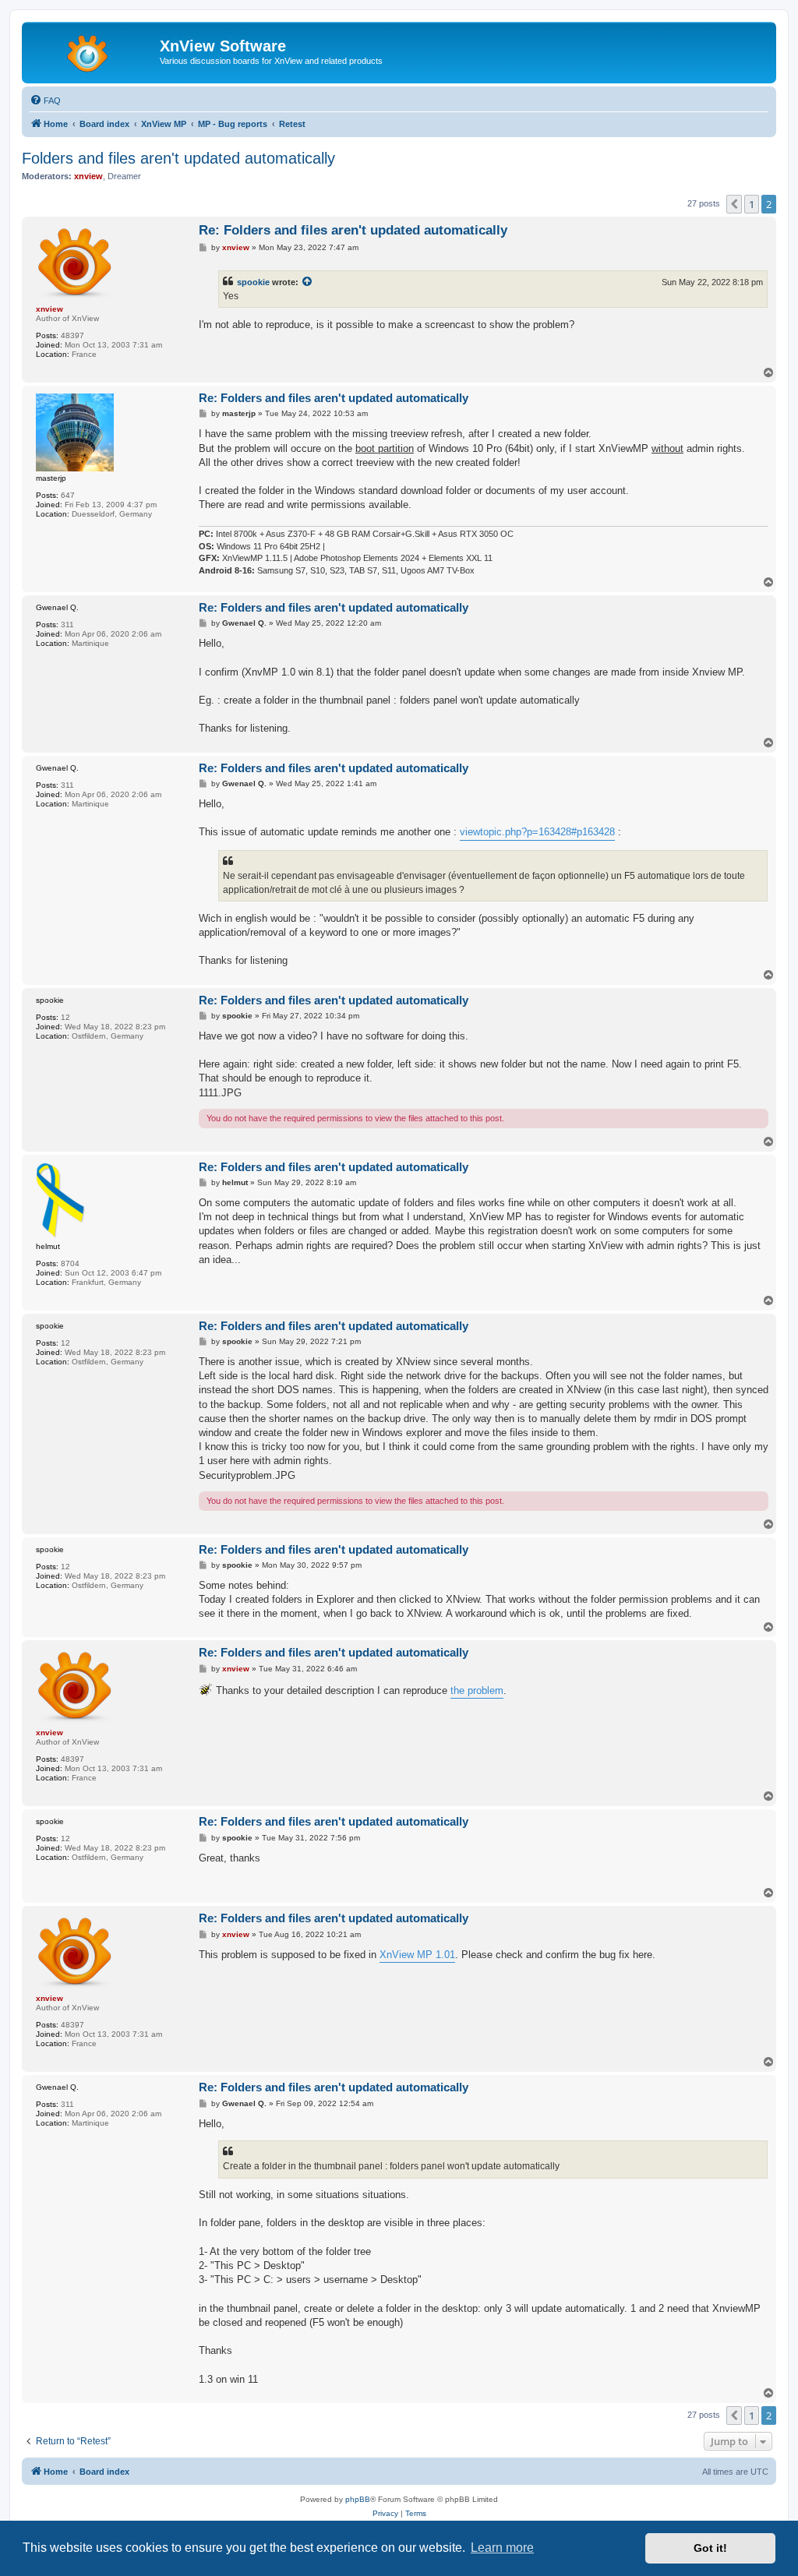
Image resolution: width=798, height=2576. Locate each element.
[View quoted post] (308, 282)
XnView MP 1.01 (417, 1955)
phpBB (358, 2499)
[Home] (93, 51)
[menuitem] (45, 101)
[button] (734, 204)
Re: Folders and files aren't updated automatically (353, 230)
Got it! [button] (710, 2548)
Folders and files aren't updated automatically (178, 158)
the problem (477, 1690)
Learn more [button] (502, 2548)
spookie (253, 282)
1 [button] (752, 204)
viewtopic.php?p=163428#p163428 (537, 832)
